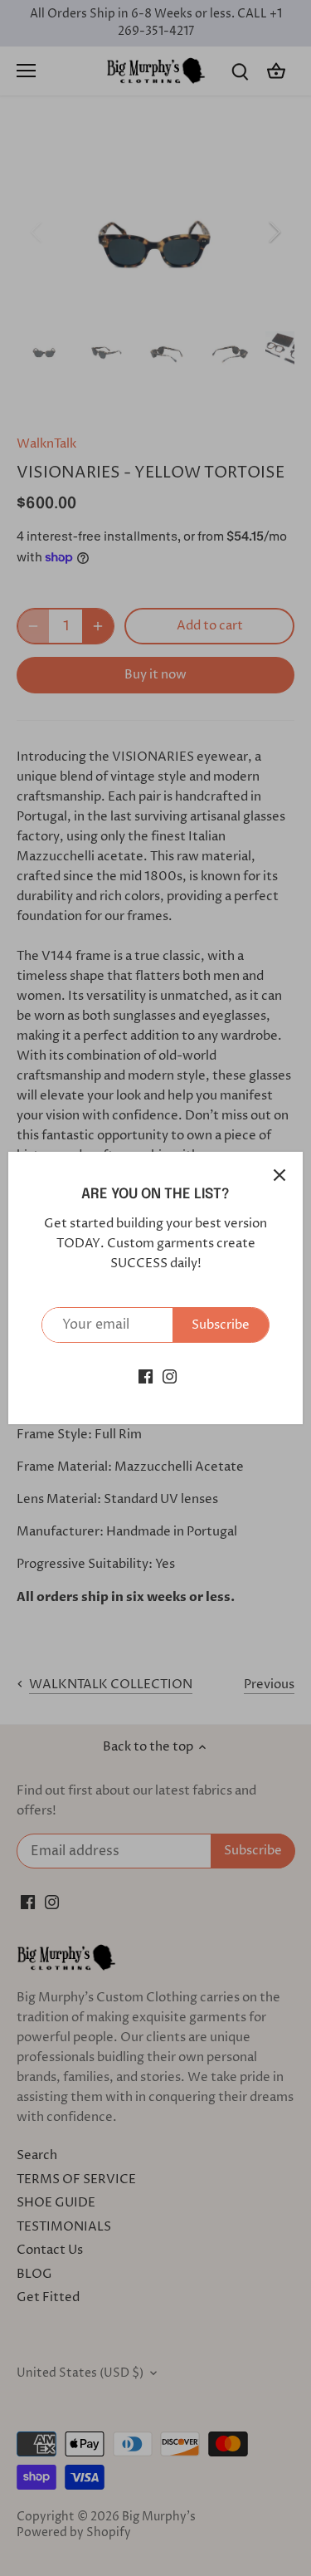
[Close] (279, 1175)
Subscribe (221, 1325)
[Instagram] (170, 1376)
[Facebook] (146, 1376)
